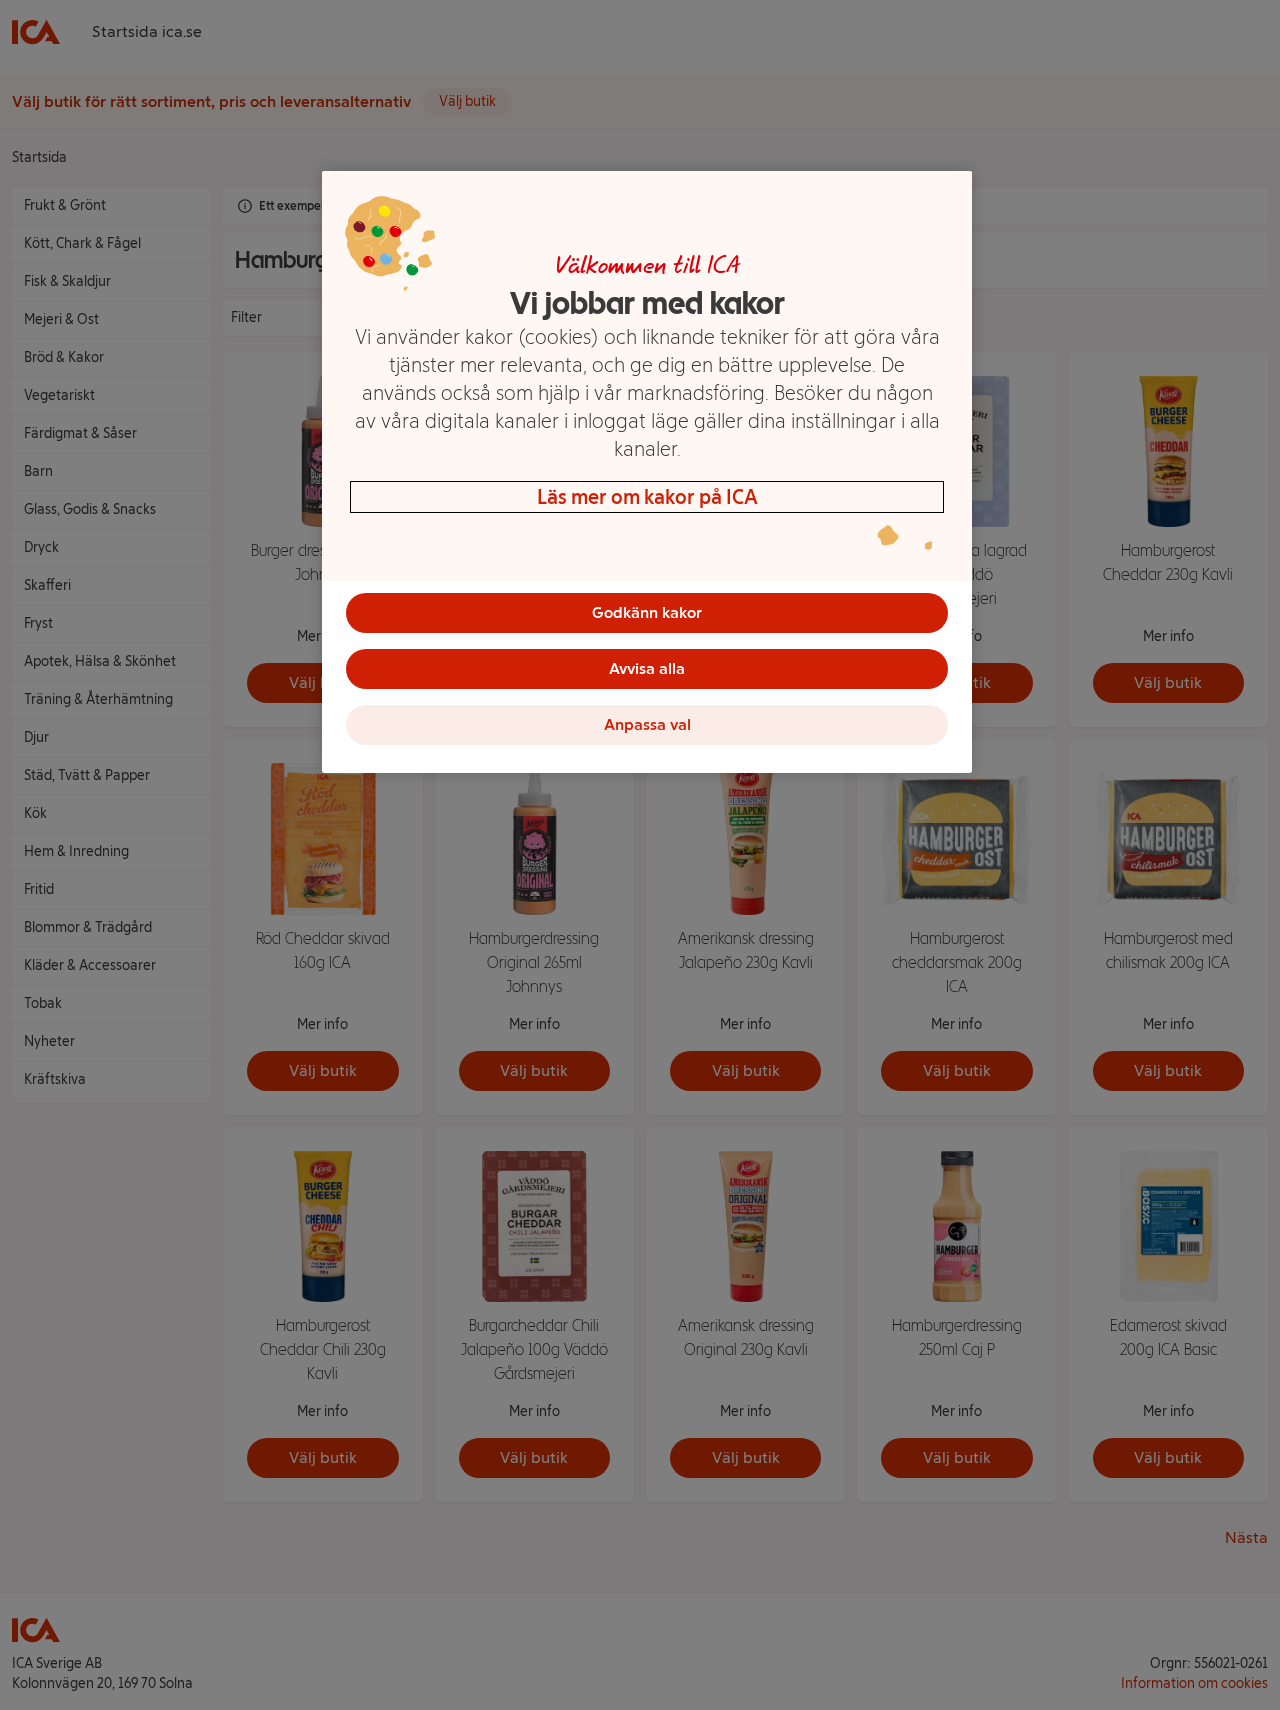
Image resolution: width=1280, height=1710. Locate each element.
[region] (647, 472)
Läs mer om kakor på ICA (647, 497)
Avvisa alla (647, 668)
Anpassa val (647, 724)
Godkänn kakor (647, 612)
